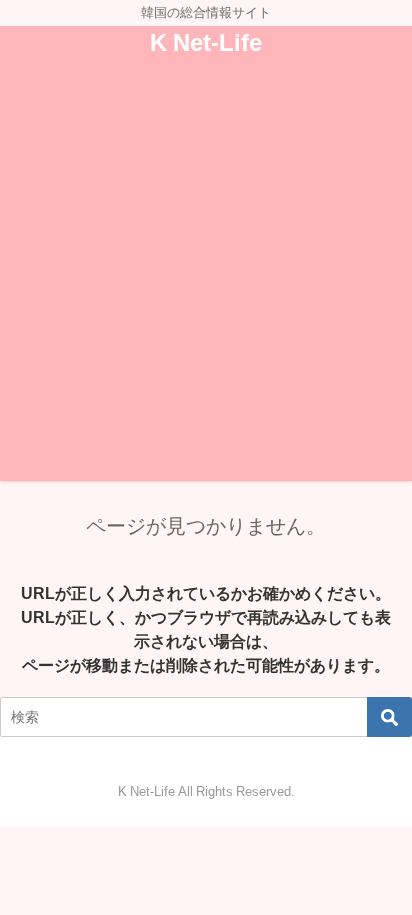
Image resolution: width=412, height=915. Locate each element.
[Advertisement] (206, 275)
